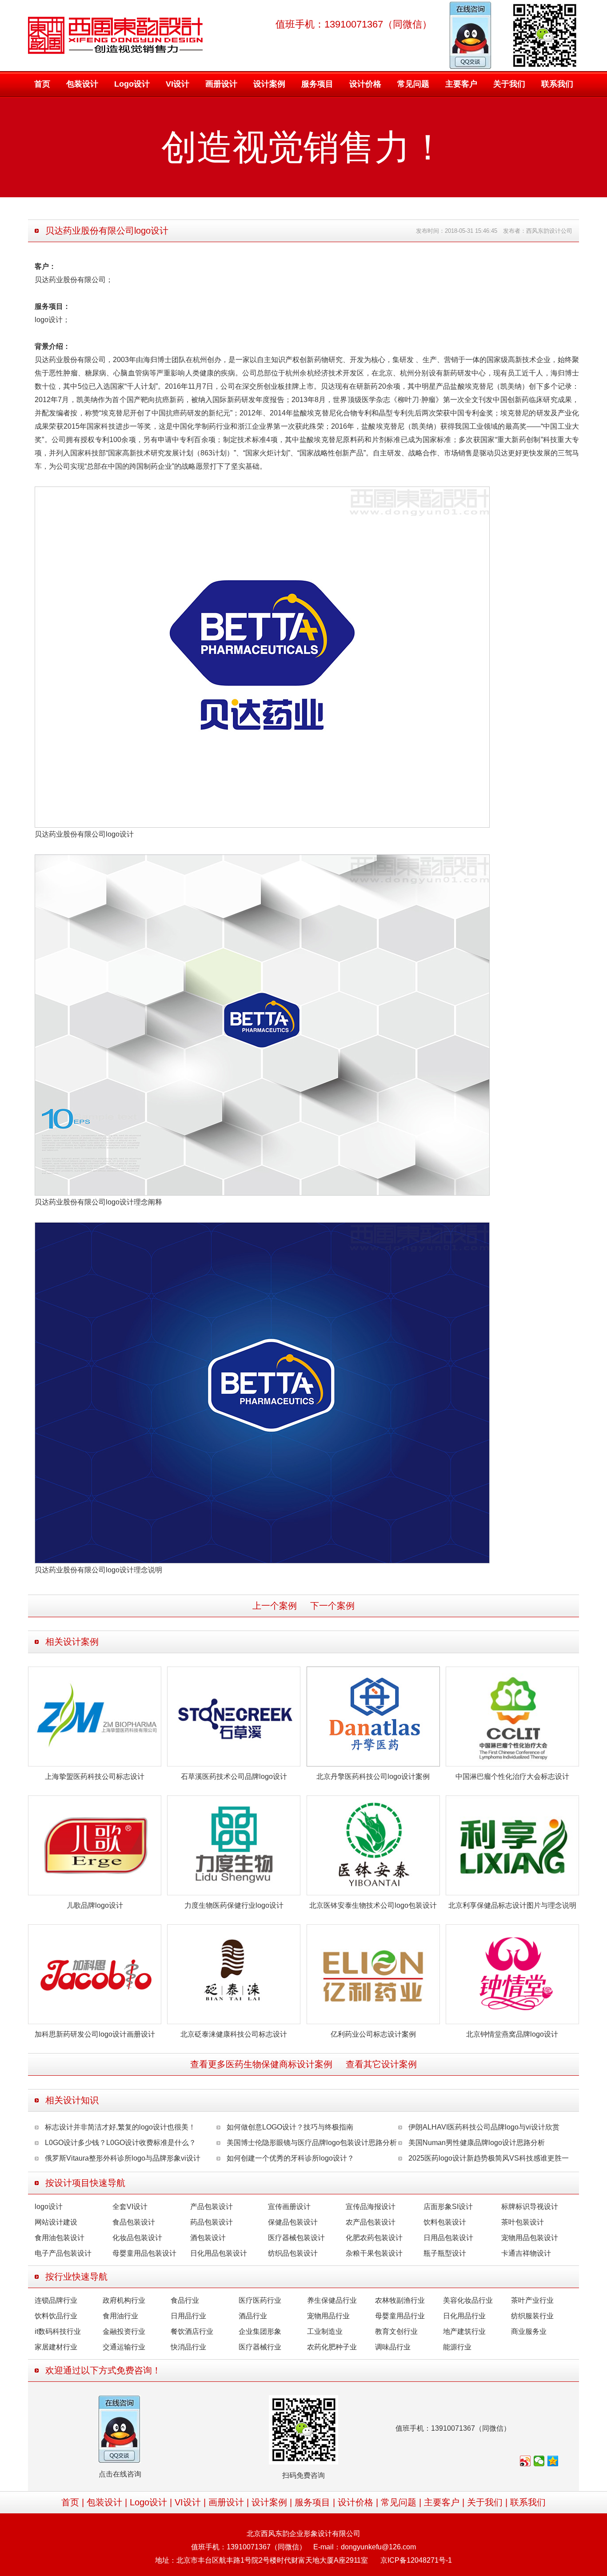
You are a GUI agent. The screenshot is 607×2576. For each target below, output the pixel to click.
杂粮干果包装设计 (374, 2253)
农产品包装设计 (371, 2222)
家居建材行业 (56, 2347)
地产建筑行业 (464, 2331)
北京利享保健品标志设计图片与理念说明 (512, 1905)
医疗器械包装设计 (296, 2238)
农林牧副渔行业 (400, 2300)
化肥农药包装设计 (374, 2238)
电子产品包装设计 (63, 2253)
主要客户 (461, 84)
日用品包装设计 (448, 2238)
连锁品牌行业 (56, 2300)
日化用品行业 (464, 2316)
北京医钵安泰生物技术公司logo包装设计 (373, 1905)
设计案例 (269, 84)
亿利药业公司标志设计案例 (373, 2034)
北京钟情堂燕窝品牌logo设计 (512, 2034)
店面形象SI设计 (448, 2207)
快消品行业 (188, 2347)
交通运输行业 (124, 2347)
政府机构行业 (124, 2300)
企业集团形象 (260, 2331)
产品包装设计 (212, 2207)
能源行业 (457, 2347)
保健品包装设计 (293, 2222)
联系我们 (557, 84)
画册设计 (221, 84)
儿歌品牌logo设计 (95, 1905)
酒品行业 (253, 2316)
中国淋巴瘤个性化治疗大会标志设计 (512, 1776)
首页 (42, 84)
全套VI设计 (130, 2207)
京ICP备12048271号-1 (416, 2560)
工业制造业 (325, 2331)
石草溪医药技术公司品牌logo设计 (234, 1776)
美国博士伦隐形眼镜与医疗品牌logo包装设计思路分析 (312, 2143)
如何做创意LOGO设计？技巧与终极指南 (290, 2127)
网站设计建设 (56, 2222)
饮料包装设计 (445, 2222)
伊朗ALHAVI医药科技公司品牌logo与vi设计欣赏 (484, 2127)
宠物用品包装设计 (530, 2238)
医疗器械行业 (260, 2347)
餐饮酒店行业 (192, 2331)
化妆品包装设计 (137, 2238)
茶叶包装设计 (523, 2222)
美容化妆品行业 (468, 2300)
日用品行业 (188, 2316)
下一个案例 (332, 1606)
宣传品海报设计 (371, 2207)
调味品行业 (393, 2347)
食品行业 (185, 2300)
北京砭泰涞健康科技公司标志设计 (234, 2034)
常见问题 (413, 84)
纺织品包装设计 (293, 2253)
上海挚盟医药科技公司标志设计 (95, 1776)
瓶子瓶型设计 (445, 2253)
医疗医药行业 (260, 2300)
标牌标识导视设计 (530, 2207)
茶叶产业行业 (532, 2300)
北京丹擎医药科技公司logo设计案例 (373, 1776)
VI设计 (178, 84)
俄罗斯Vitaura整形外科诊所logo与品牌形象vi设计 (123, 2158)
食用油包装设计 (60, 2238)
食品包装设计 (134, 2222)
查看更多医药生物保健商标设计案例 (261, 2064)
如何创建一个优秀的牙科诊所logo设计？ (290, 2158)
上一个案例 (275, 1606)
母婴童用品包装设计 (144, 2253)
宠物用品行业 (328, 2316)
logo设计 (49, 2207)
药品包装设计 (212, 2222)
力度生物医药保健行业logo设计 (234, 1905)
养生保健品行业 (332, 2300)
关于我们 (509, 84)
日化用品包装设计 (219, 2253)
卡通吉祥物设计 (526, 2253)
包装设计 (82, 84)
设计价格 (365, 84)
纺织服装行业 (532, 2316)
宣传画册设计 (289, 2207)
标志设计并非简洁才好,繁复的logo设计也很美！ (120, 2127)
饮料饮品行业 (56, 2316)
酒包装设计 (208, 2238)
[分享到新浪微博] (525, 2461)
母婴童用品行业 (400, 2316)
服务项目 (317, 84)
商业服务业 (529, 2331)
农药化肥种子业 (332, 2347)
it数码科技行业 (58, 2331)
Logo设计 (132, 84)
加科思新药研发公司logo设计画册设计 (95, 2034)
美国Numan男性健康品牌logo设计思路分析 (477, 2143)
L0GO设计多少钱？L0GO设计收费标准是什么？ (120, 2143)
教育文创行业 (396, 2331)
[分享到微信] (539, 2461)
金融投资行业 (124, 2331)
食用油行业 (120, 2316)
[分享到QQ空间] (553, 2461)
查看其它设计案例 (381, 2064)
